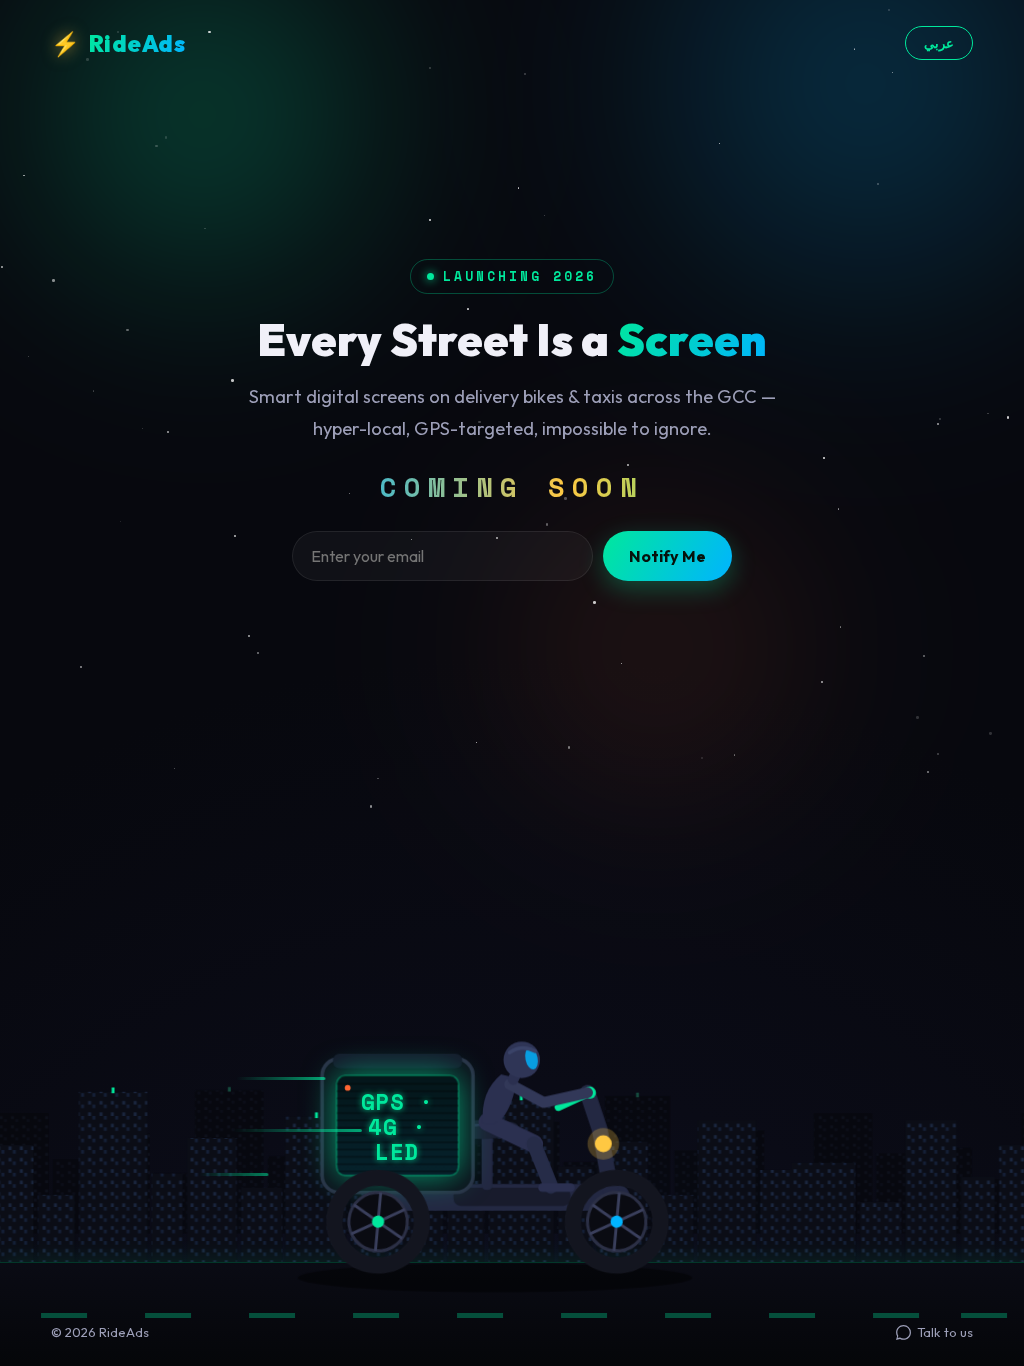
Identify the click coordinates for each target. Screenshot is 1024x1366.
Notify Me (667, 556)
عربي (939, 43)
